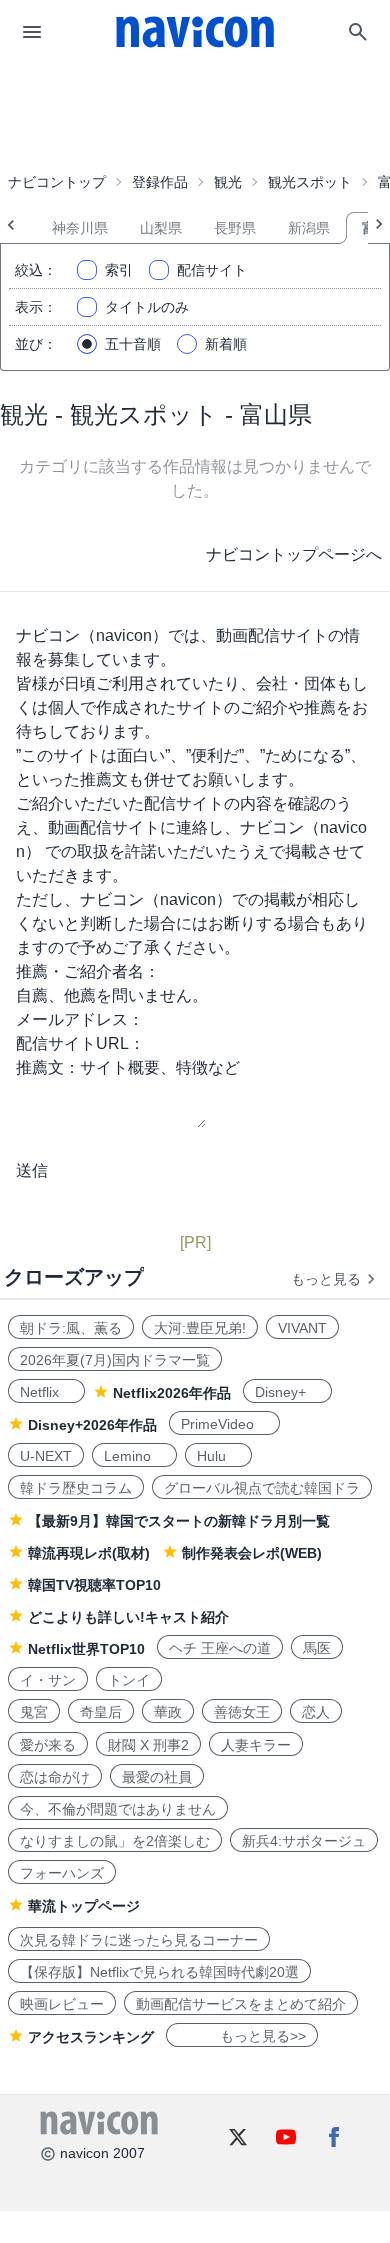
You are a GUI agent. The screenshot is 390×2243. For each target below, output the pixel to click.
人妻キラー (256, 1745)
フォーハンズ (62, 1873)
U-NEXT (46, 1456)
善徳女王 (242, 1712)
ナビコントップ (57, 182)
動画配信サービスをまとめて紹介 (241, 2004)
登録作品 (160, 182)
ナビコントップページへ (294, 554)
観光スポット (310, 182)
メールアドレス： (80, 1019)
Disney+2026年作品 (92, 1425)
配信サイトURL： (80, 1043)
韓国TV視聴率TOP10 (94, 1585)
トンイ (129, 1680)
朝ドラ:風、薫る (71, 1328)
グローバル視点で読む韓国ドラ (262, 1488)
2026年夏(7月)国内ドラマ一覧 (115, 1360)
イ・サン (48, 1680)
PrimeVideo (224, 1424)
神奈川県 (80, 228)
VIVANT (302, 1328)
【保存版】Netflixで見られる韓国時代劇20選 (159, 1972)
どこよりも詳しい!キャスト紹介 (128, 1617)
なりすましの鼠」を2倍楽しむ (115, 1841)
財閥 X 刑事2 (148, 1745)
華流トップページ (84, 1906)
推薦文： (48, 1067)
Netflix (46, 1392)
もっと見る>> (242, 2036)
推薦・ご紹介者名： (88, 971)
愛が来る (48, 1745)
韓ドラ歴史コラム (76, 1488)
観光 (228, 182)
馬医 (317, 1648)
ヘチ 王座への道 (220, 1648)
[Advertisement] (195, 114)
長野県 (235, 228)
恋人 (316, 1712)
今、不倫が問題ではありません (118, 1809)
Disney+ (287, 1392)
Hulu (218, 1456)
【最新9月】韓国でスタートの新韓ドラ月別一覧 (179, 1521)
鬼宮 (34, 1712)
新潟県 (309, 228)
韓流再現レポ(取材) (89, 1553)
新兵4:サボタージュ (304, 1841)
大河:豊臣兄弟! (200, 1328)
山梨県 (161, 228)
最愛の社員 (157, 1777)
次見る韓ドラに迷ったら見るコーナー (139, 1940)
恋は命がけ (55, 1777)
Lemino (134, 1456)
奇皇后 (101, 1712)
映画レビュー (62, 2004)
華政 (168, 1712)
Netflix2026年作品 (172, 1393)
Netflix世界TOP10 (86, 1649)
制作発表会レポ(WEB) (252, 1553)
